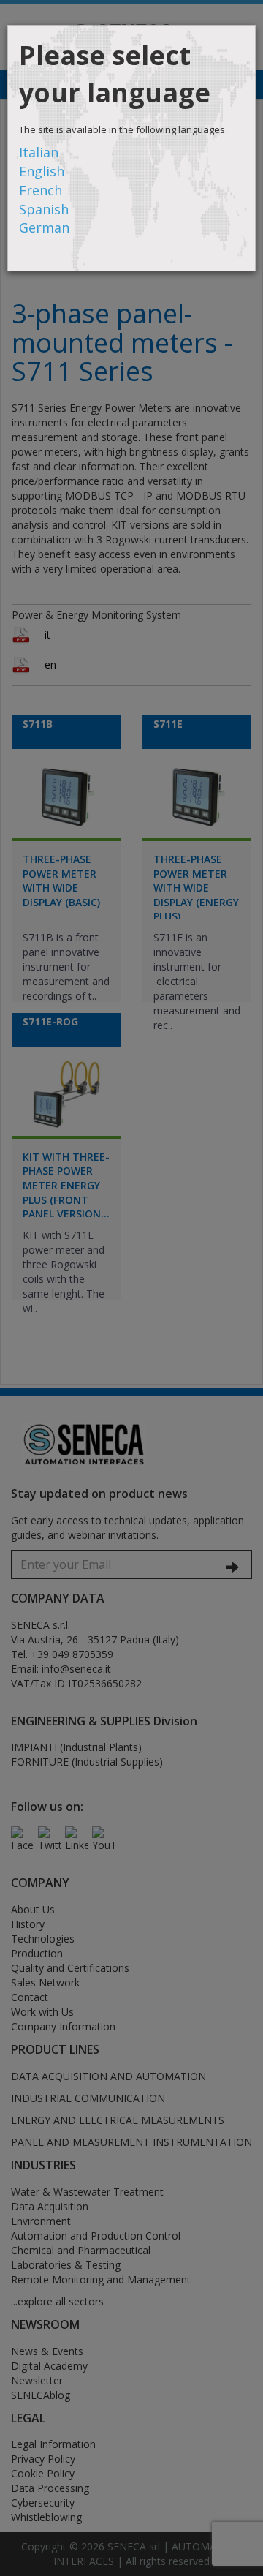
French (41, 190)
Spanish (44, 209)
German (44, 227)
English (42, 171)
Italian (39, 152)
